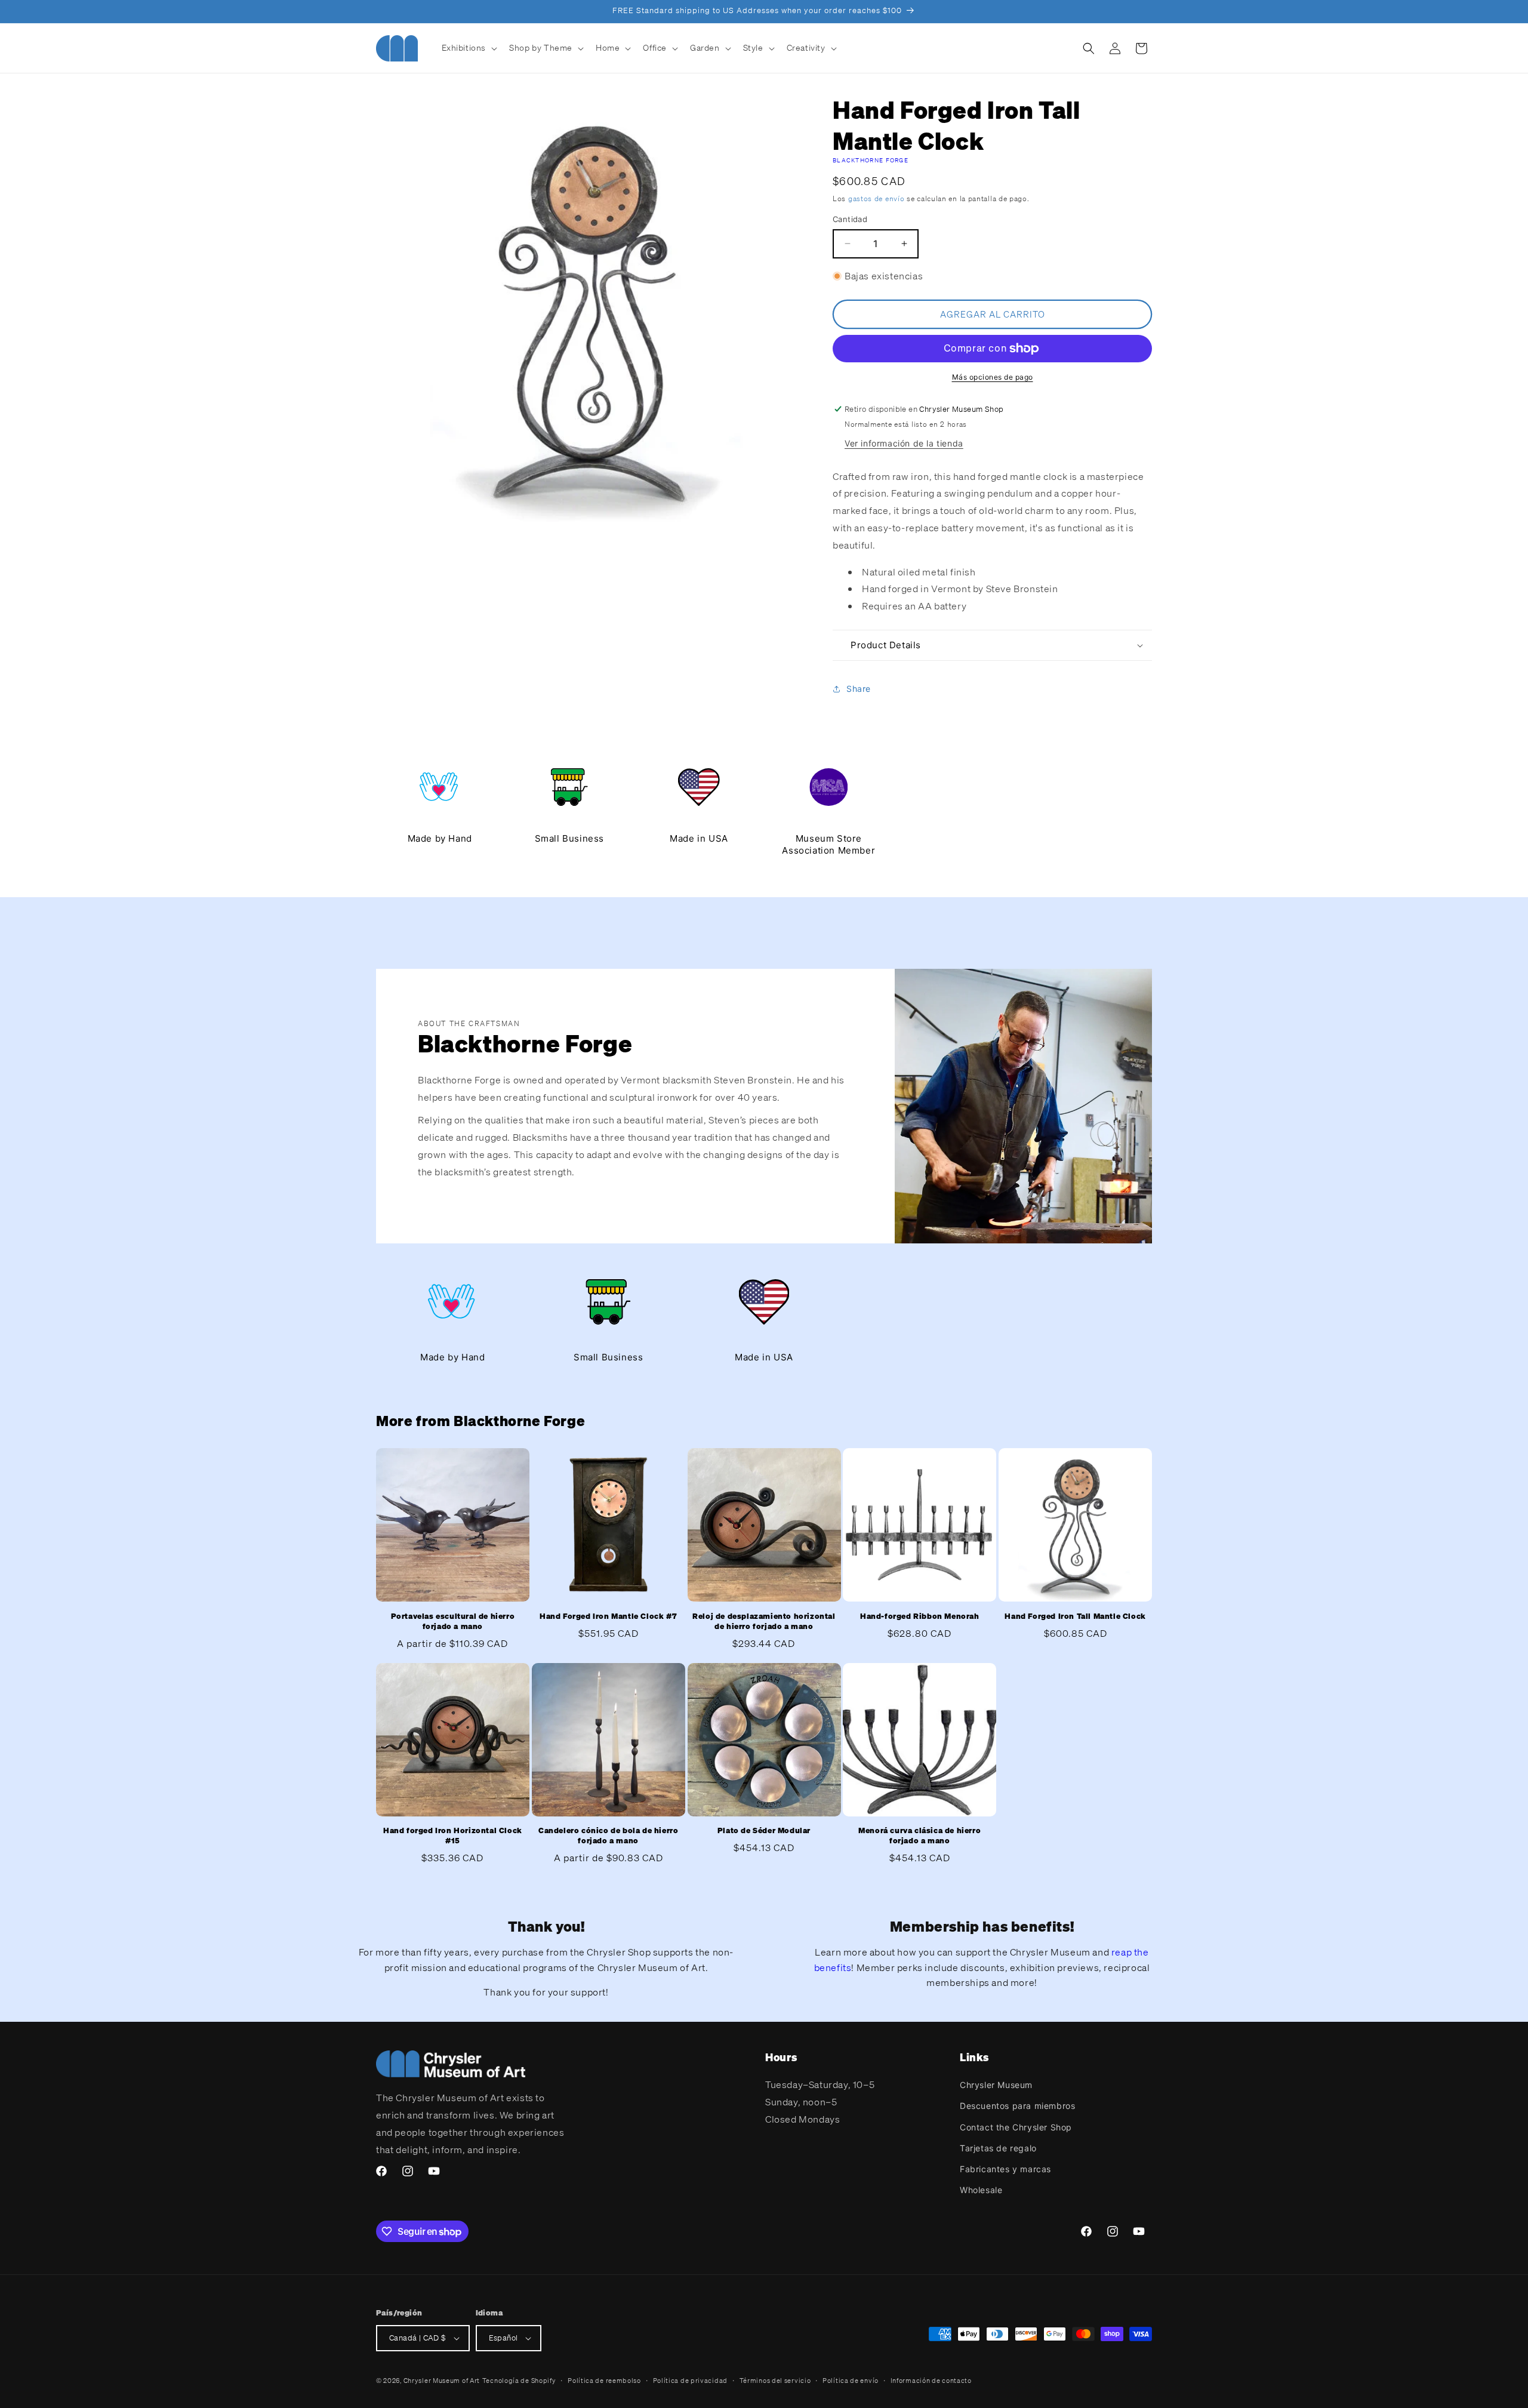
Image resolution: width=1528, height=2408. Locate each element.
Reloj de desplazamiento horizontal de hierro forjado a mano (764, 1622)
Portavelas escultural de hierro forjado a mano (453, 1622)
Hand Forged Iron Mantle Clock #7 (608, 1616)
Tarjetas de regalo (998, 2148)
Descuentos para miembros (1017, 2106)
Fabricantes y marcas (1005, 2169)
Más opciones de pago (993, 377)
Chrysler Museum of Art (442, 2381)
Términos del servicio (775, 2381)
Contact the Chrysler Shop (1016, 2127)
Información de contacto (931, 2381)
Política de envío (851, 2381)
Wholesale (981, 2190)
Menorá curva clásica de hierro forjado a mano (919, 1836)
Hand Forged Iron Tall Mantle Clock (1075, 1616)
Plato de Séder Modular (764, 1831)
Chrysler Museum (996, 2085)
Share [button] (859, 689)
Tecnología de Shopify (519, 2381)
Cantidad (850, 219)
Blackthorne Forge (871, 160)
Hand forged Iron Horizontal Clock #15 (453, 1836)
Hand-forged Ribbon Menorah (920, 1616)
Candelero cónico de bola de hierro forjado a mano (608, 1836)
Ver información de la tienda (904, 443)
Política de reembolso (604, 2381)
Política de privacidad (690, 2381)
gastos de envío (877, 198)
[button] (469, 48)
